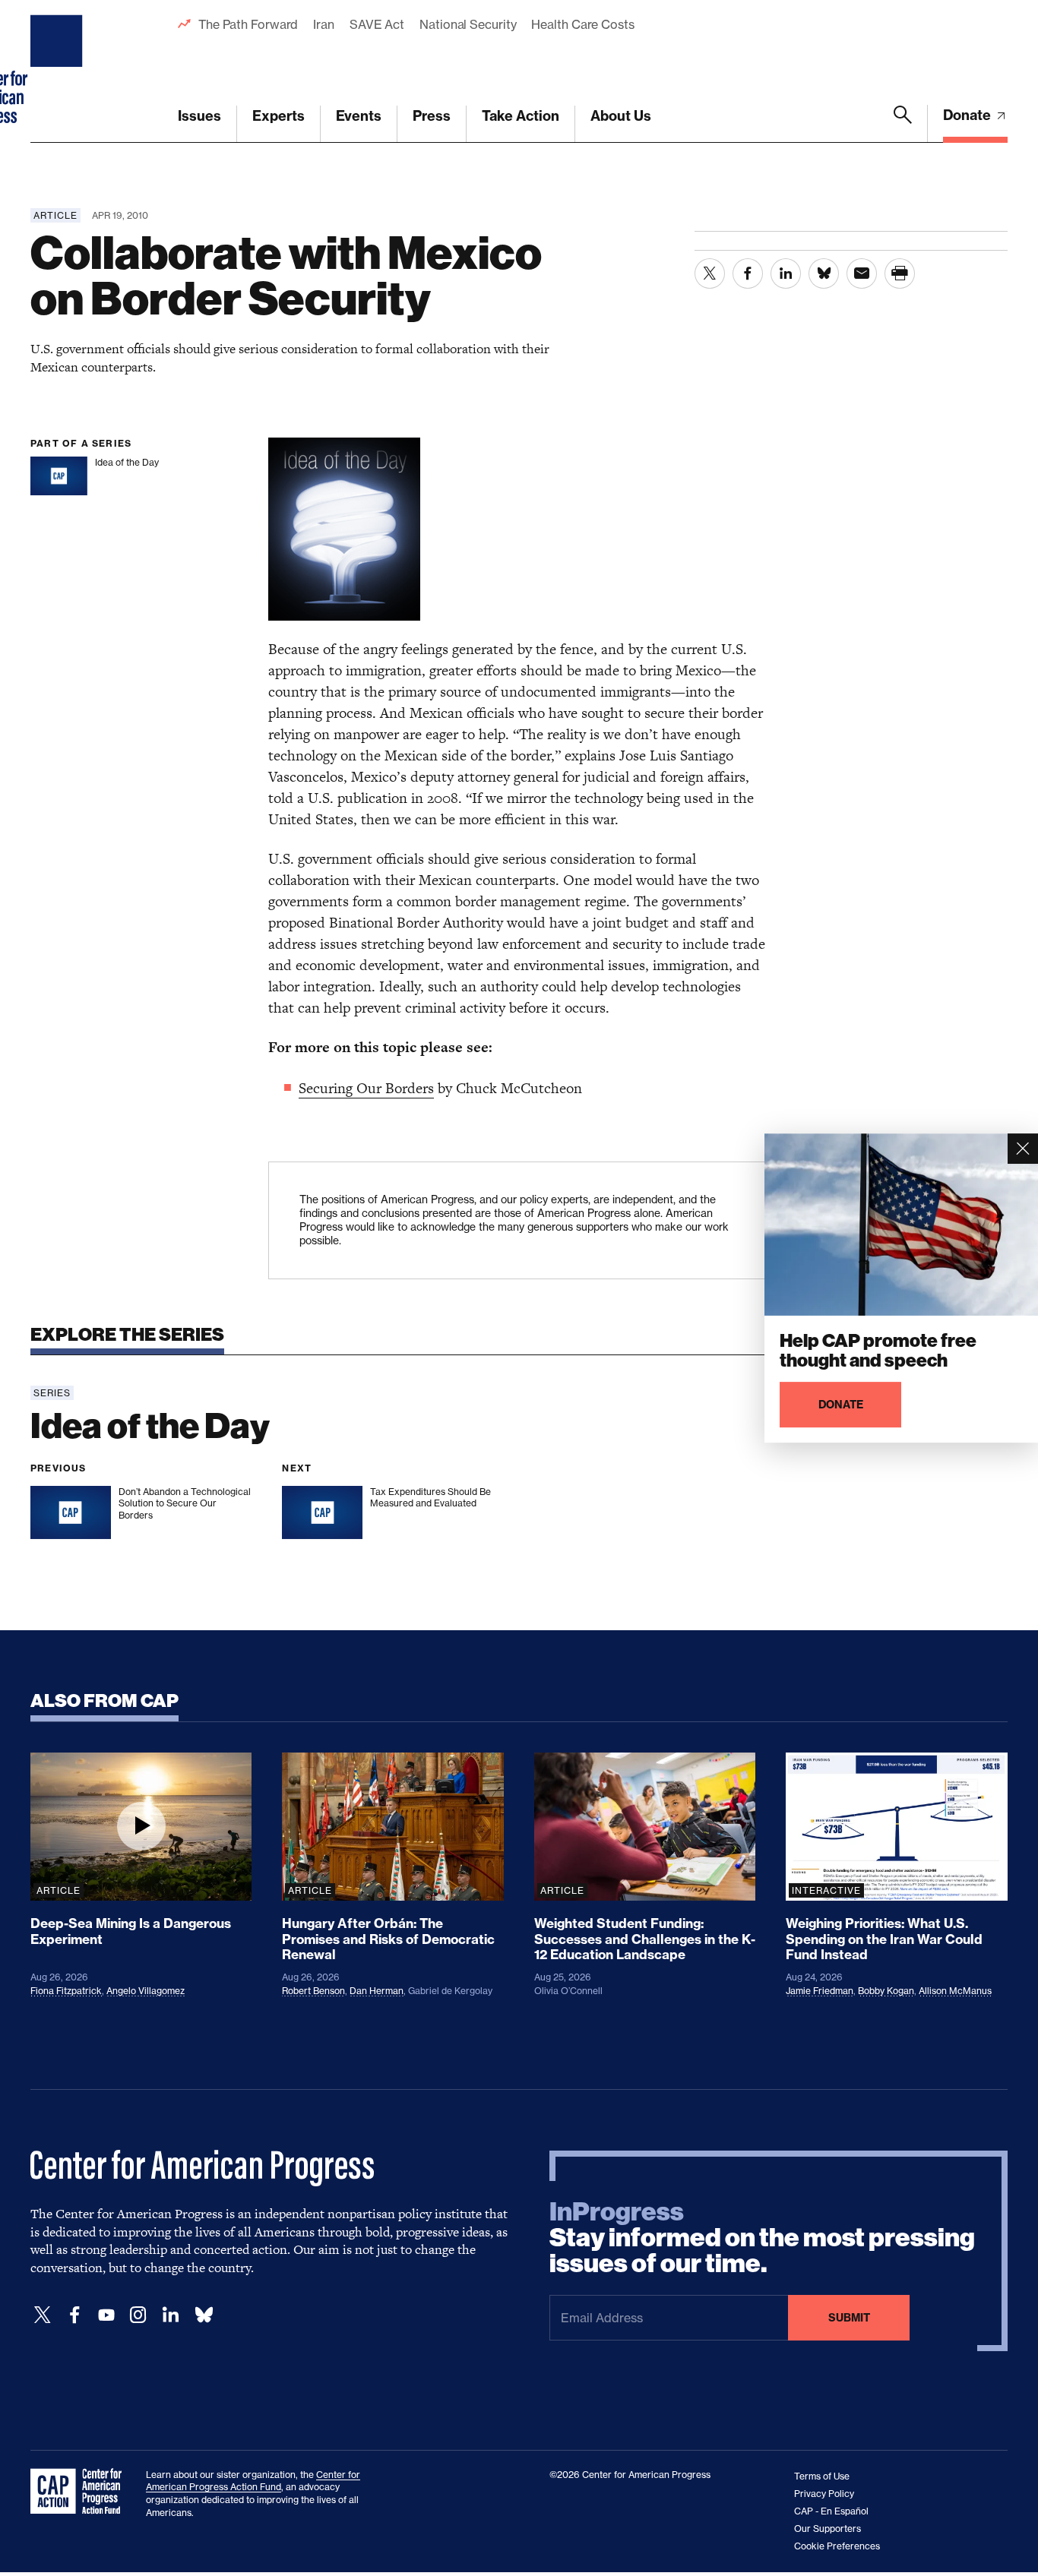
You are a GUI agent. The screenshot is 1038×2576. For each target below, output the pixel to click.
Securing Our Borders (366, 1088)
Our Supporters (828, 2529)
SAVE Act (377, 24)
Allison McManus (955, 1991)
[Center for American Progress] (59, 71)
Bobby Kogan (886, 1991)
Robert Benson (313, 1991)
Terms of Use (822, 2476)
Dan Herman (377, 1991)
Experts (278, 116)
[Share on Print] (900, 273)
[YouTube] (106, 2315)
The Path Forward (248, 24)
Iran (324, 24)
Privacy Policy (824, 2494)
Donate (968, 115)
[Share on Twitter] (710, 273)
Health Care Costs (582, 24)
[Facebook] (74, 2315)
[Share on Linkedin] (786, 273)
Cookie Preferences (837, 2546)
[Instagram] (138, 2315)
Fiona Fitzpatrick (66, 1991)
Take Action (521, 116)
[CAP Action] (81, 2492)
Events (359, 116)
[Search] (903, 124)
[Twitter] (43, 2315)
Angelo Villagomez (146, 1991)
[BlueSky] (204, 2315)
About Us (621, 116)
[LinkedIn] (170, 2315)
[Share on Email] (862, 273)
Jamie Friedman (820, 1991)
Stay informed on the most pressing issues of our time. (762, 2238)
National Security (468, 24)
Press (432, 116)
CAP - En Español (831, 2511)
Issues (199, 116)
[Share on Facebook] (748, 273)
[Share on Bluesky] (824, 273)
